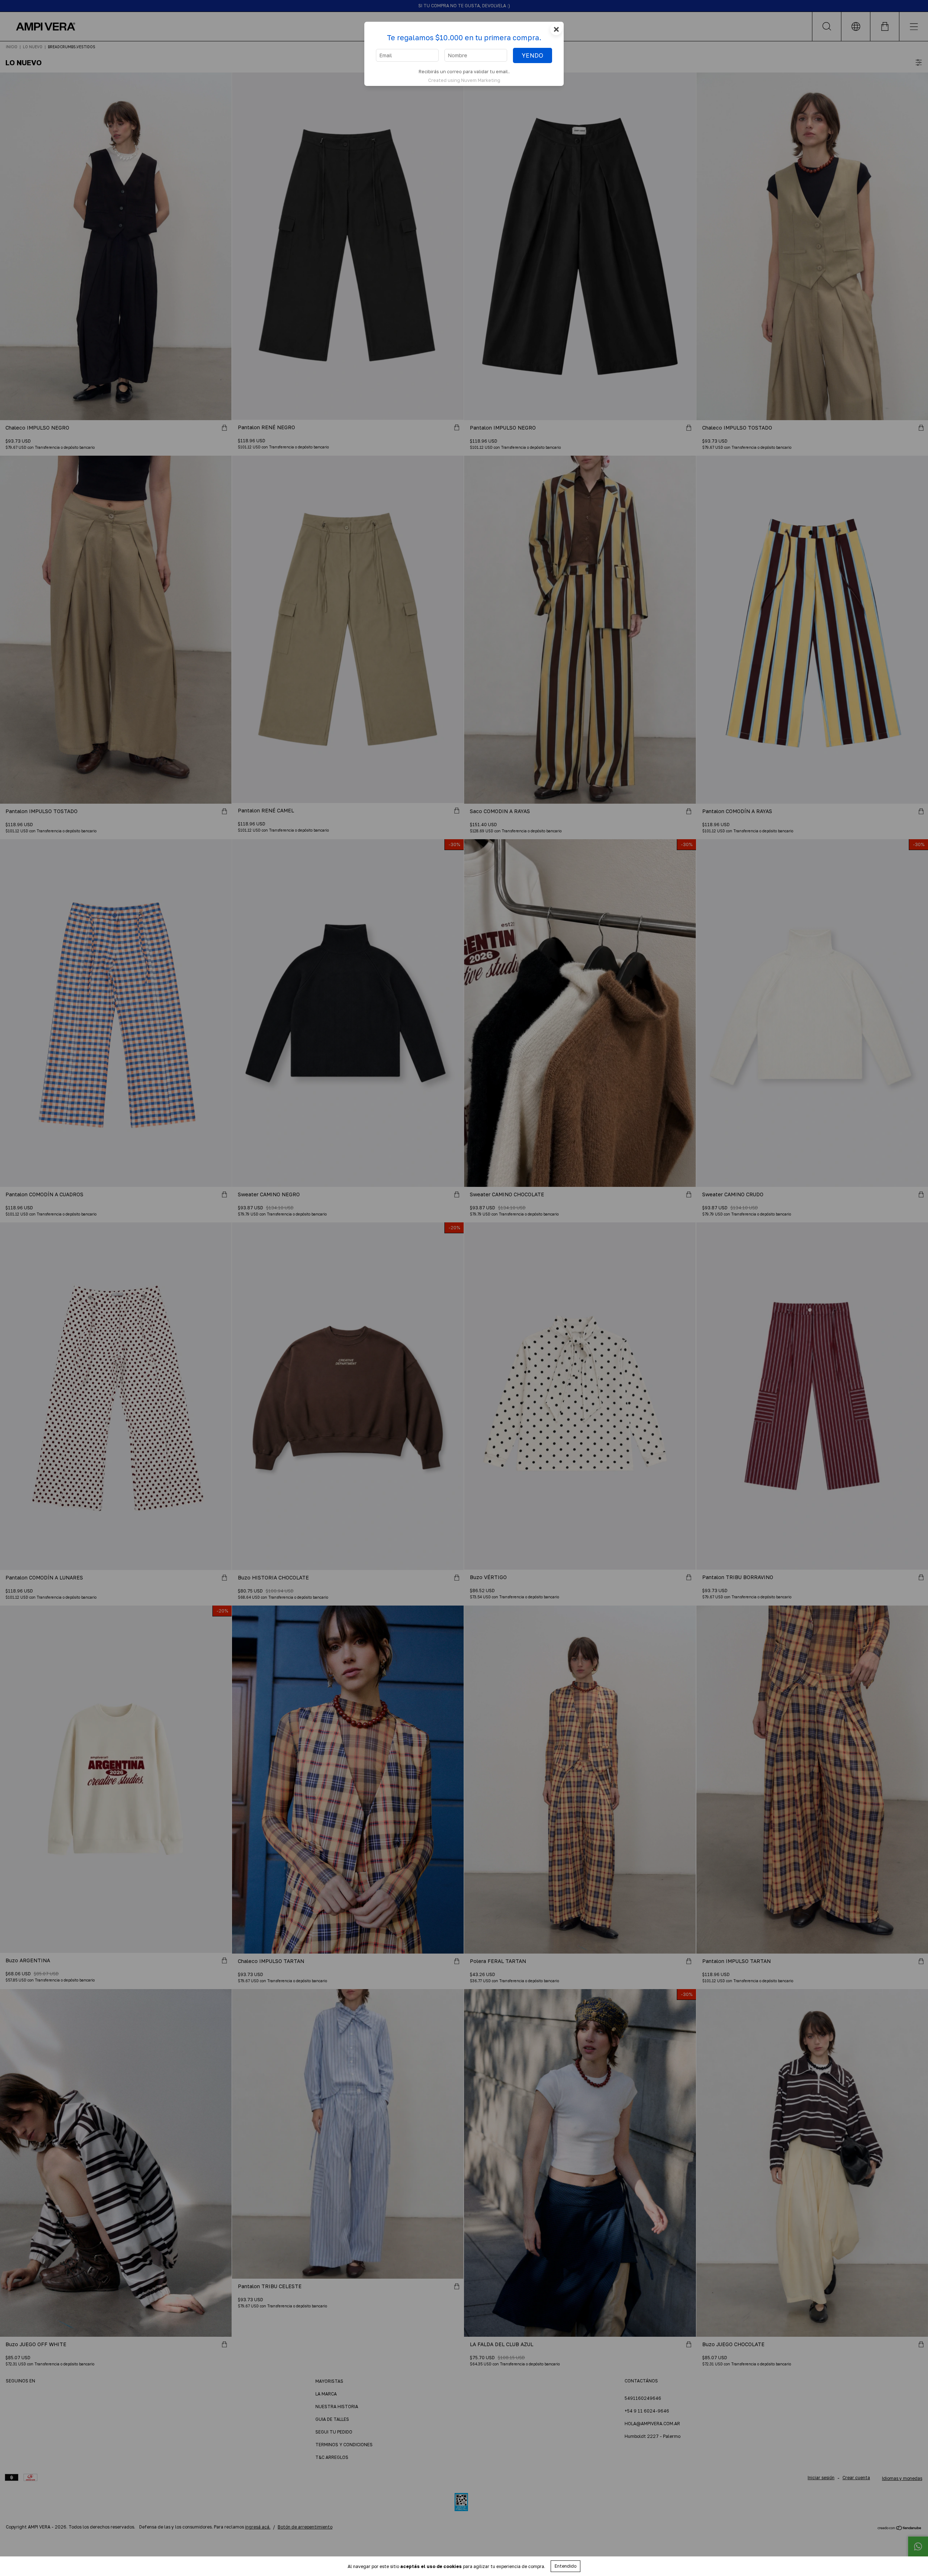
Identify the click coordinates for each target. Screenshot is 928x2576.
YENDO (533, 55)
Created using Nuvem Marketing (464, 80)
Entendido (565, 2566)
